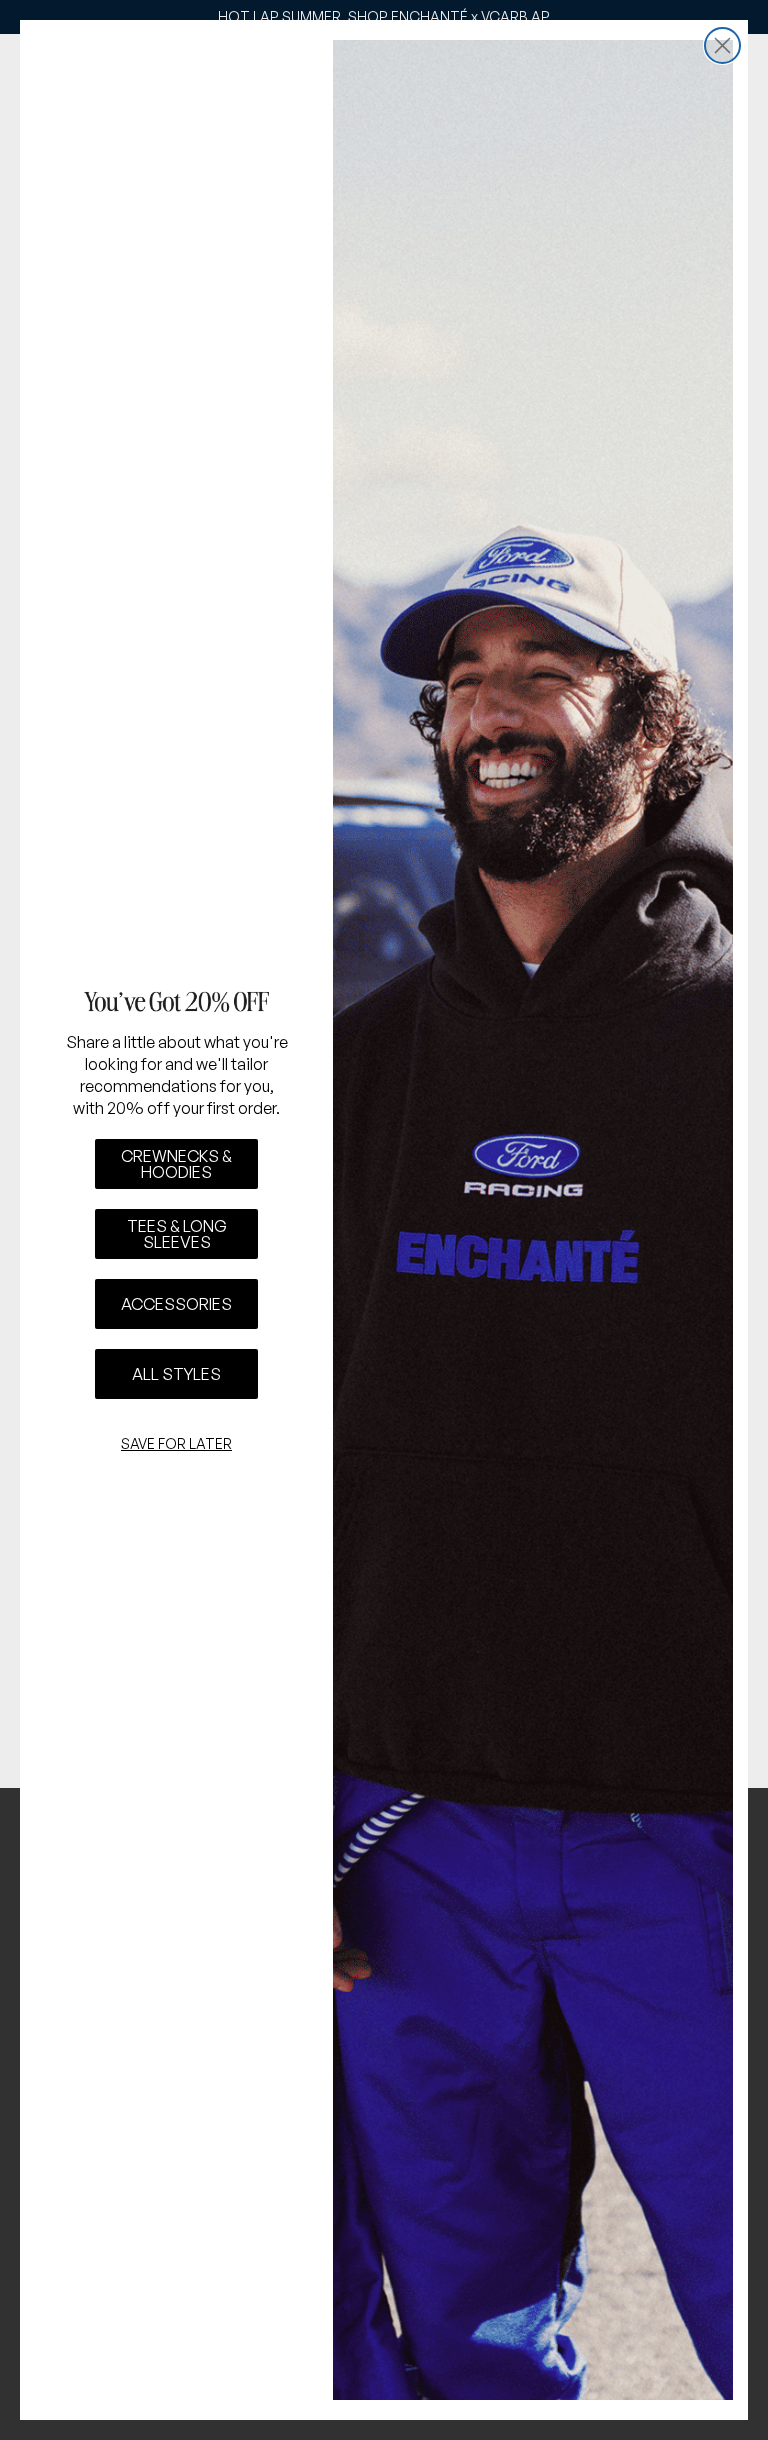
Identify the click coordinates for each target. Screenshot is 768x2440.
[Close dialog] (722, 45)
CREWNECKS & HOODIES (176, 1164)
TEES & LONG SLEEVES (177, 1234)
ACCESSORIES (176, 1304)
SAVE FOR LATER (176, 1443)
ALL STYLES (176, 1374)
